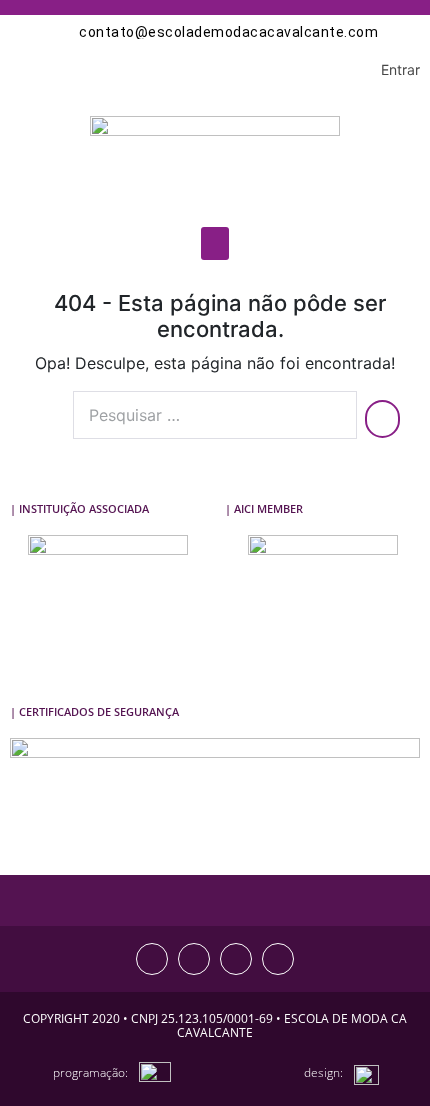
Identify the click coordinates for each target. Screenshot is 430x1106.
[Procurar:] (215, 415)
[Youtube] (236, 959)
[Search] (382, 419)
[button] (215, 243)
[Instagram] (152, 959)
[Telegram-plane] (278, 959)
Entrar (400, 69)
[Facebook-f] (194, 959)
